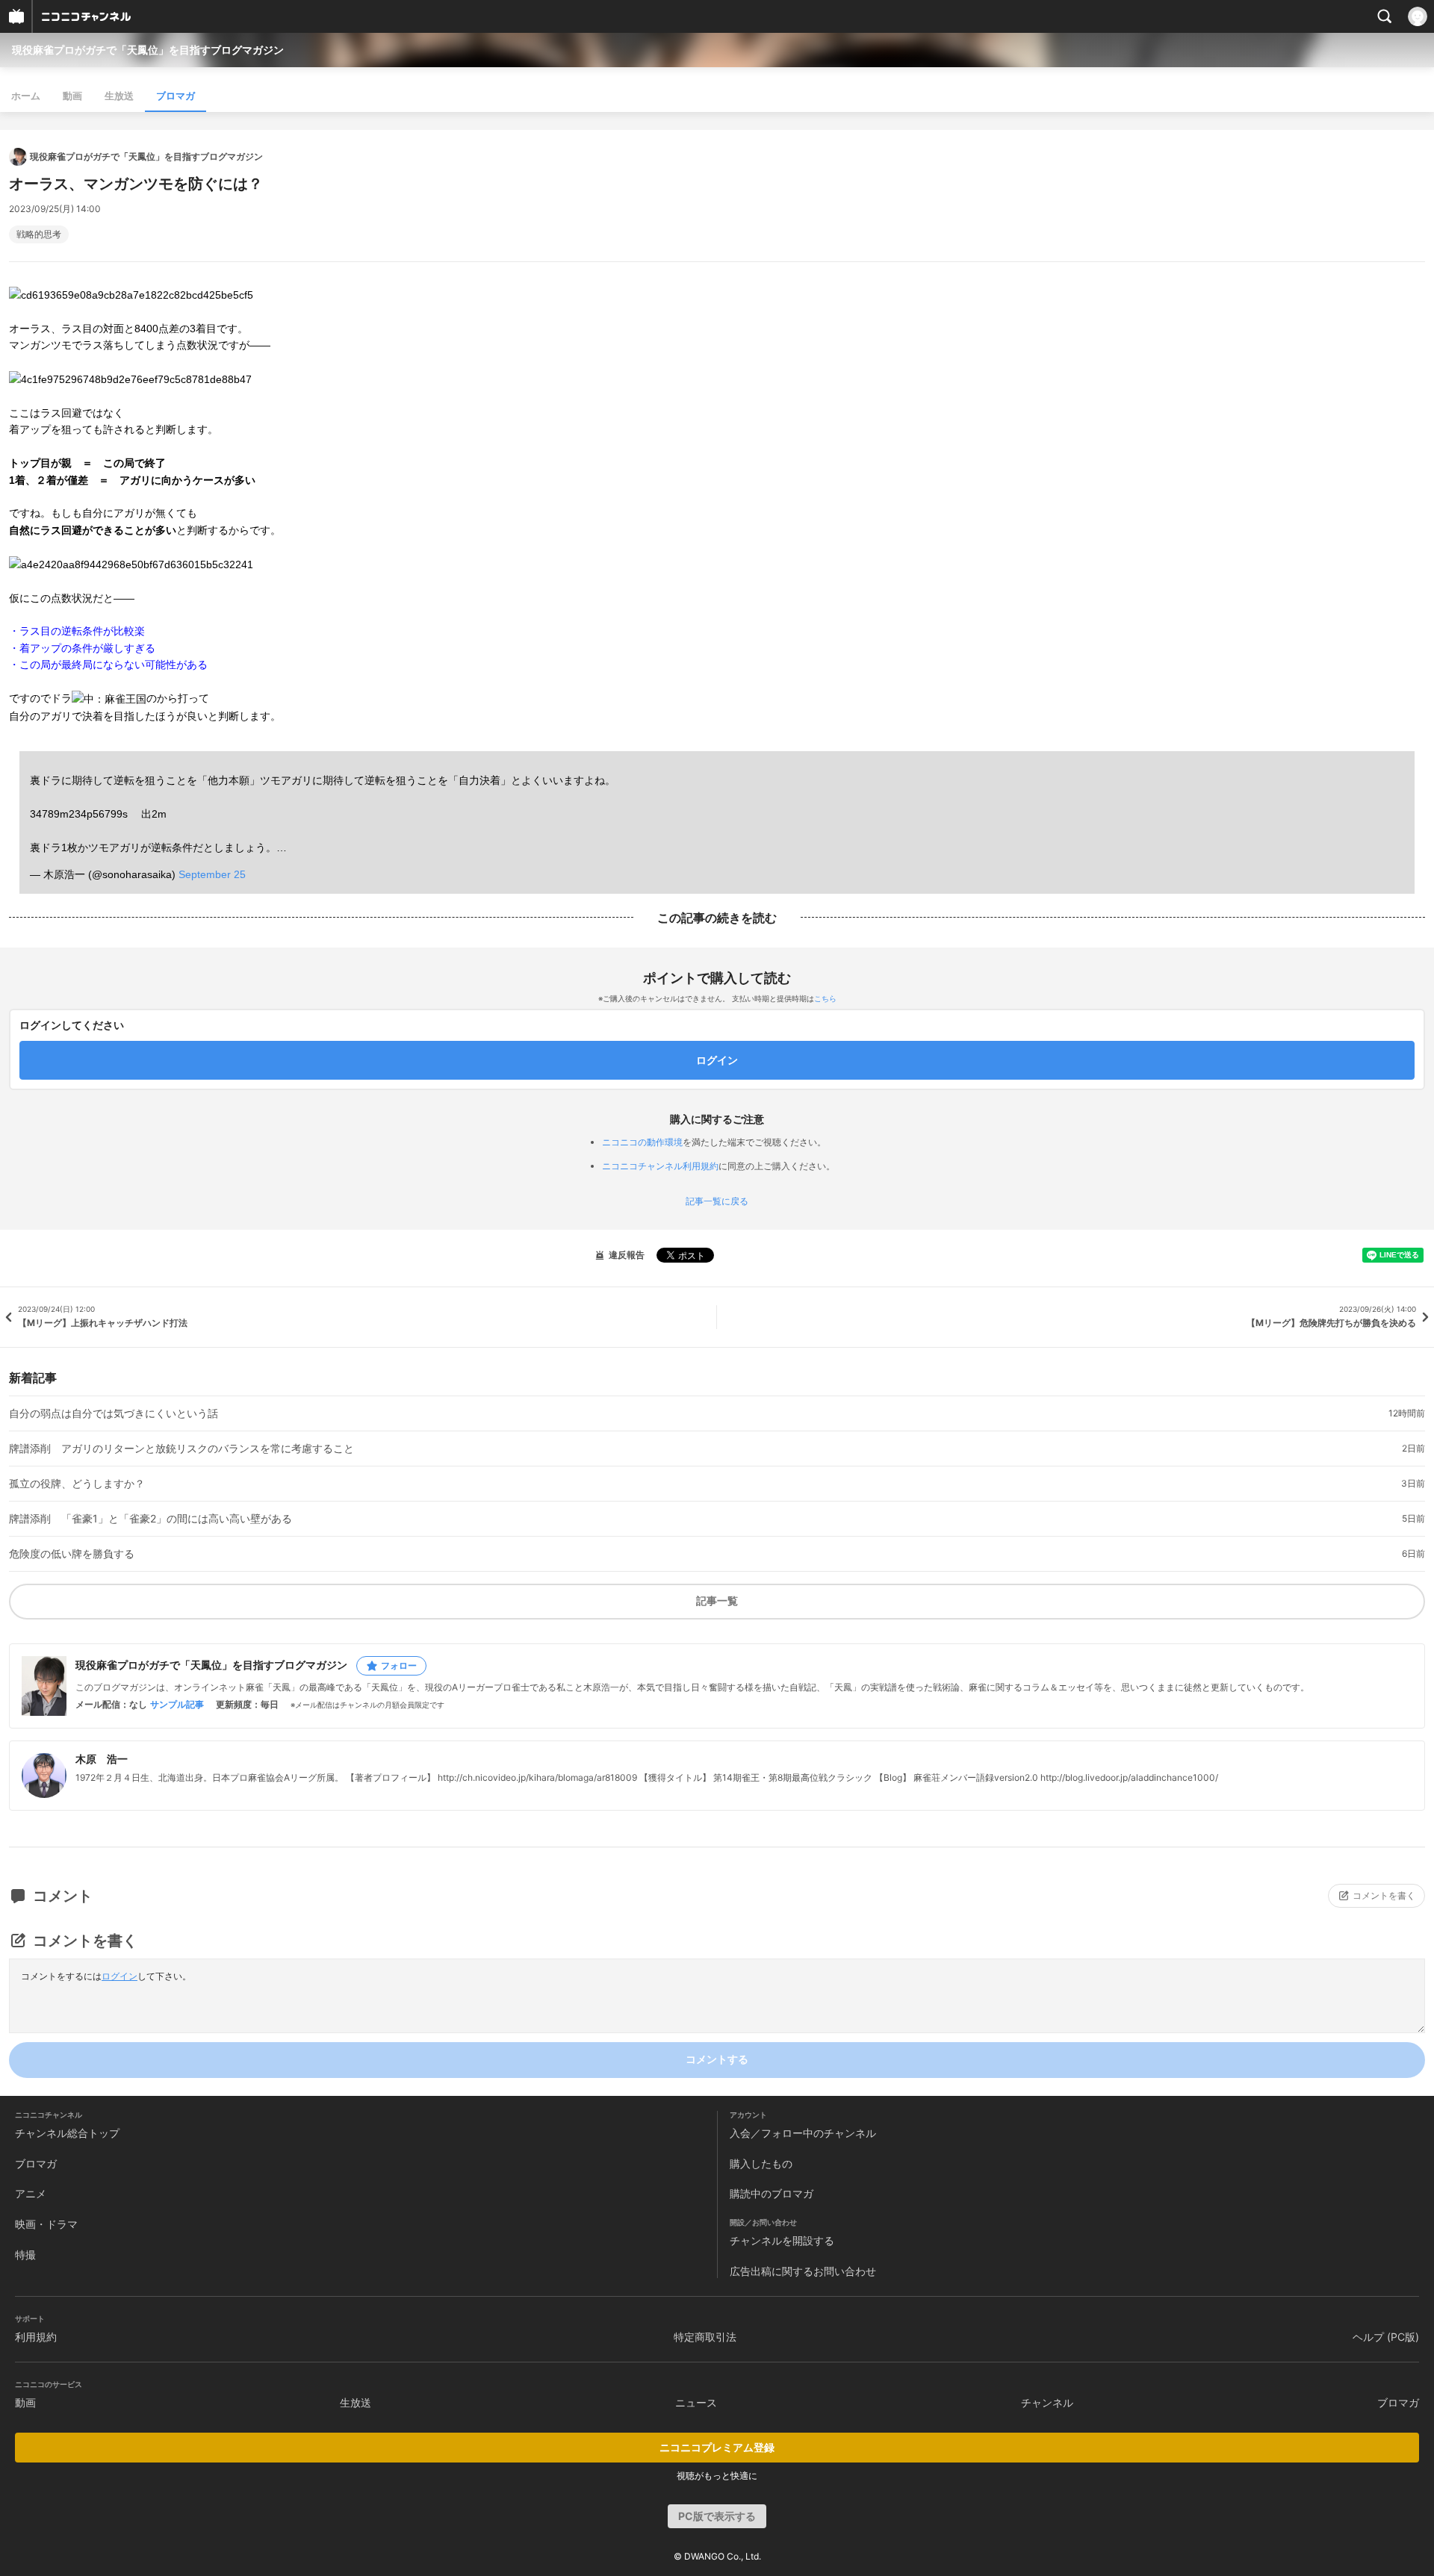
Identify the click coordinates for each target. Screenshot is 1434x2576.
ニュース (696, 2402)
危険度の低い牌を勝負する (72, 1554)
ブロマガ (176, 96)
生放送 (119, 96)
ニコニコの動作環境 (642, 1142)
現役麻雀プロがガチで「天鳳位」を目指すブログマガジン (148, 50)
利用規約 (36, 2337)
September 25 (212, 874)
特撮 (25, 2255)
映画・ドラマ (46, 2224)
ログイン (119, 1976)
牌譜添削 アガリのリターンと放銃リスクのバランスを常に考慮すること (181, 1449)
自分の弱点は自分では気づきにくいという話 (114, 1413)
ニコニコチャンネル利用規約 (660, 1166)
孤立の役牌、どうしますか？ (77, 1484)
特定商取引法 (705, 2337)
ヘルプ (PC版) (1386, 2337)
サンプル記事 (177, 1705)
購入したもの (761, 2163)
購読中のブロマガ (772, 2193)
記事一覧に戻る (717, 1201)
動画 (72, 96)
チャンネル (1047, 2402)
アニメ (31, 2193)
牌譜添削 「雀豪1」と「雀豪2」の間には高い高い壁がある (150, 1519)
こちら (825, 998)
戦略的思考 (39, 234)
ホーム (26, 96)
